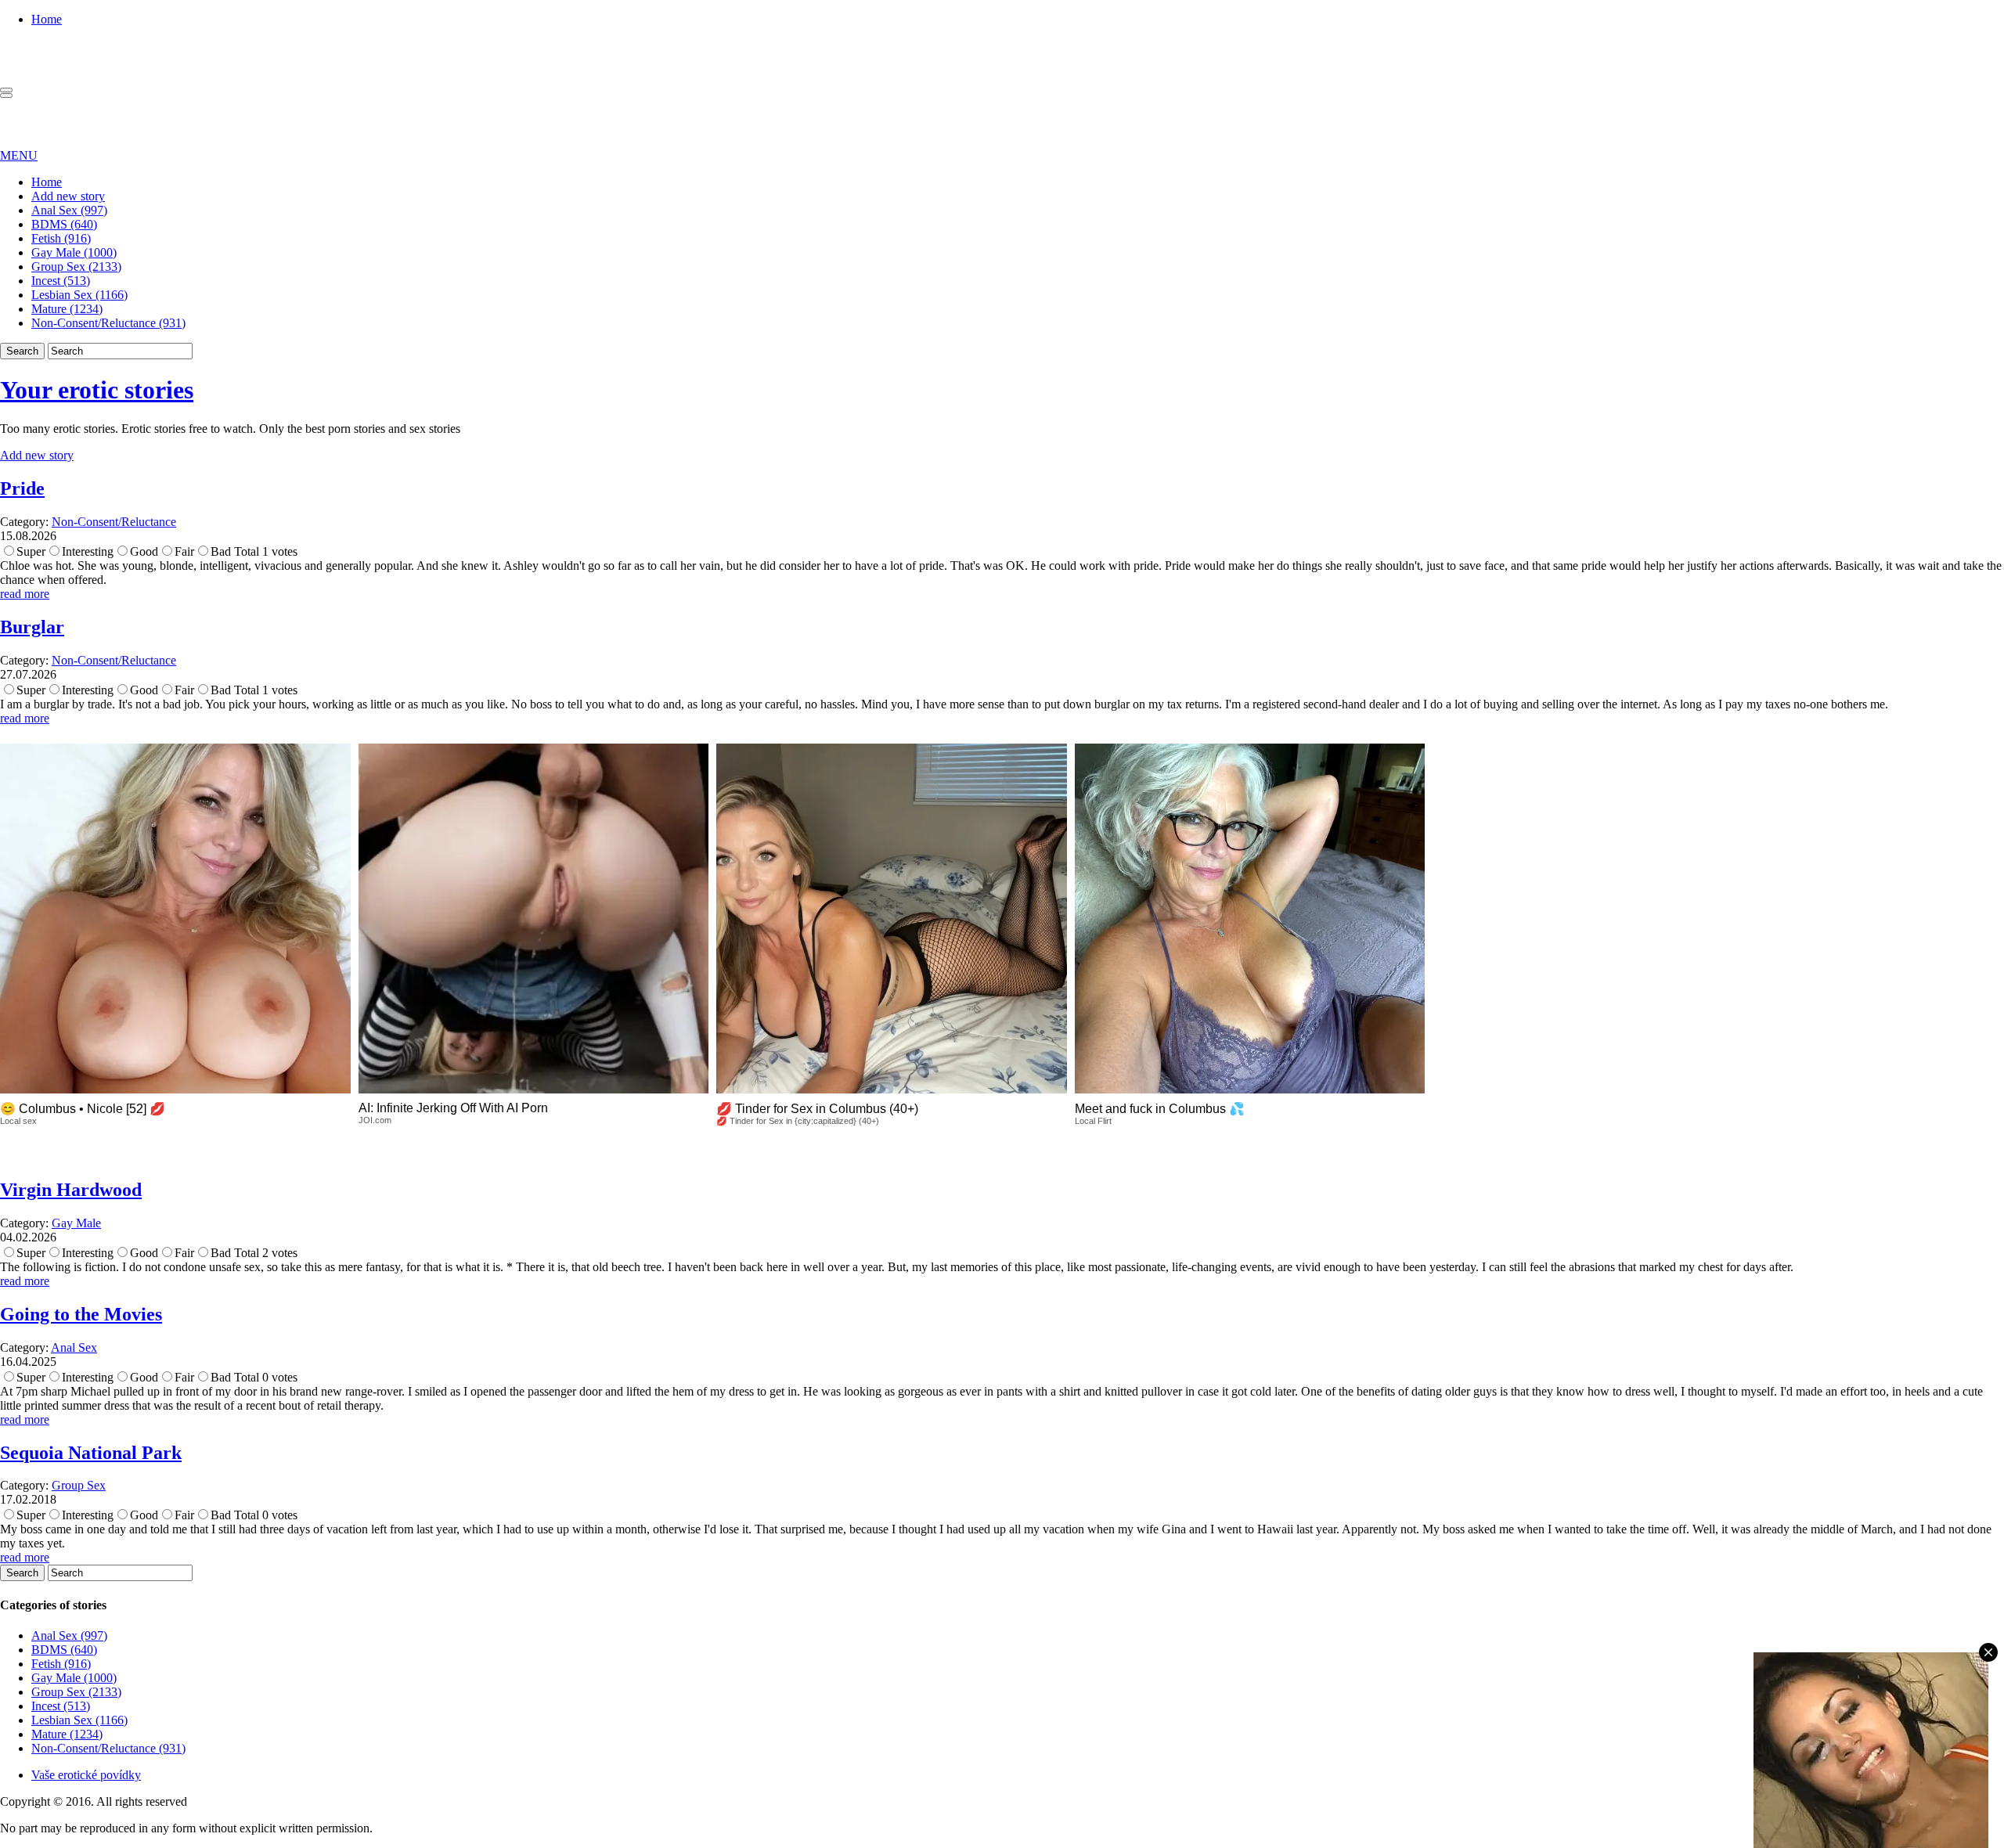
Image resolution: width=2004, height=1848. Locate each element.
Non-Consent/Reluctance (114, 522)
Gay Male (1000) (74, 252)
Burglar (32, 627)
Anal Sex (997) (69, 210)
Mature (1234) (67, 309)
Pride (22, 488)
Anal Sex (74, 1347)
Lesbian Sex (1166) (79, 295)
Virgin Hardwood (71, 1190)
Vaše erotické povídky (86, 1775)
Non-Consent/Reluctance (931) (108, 323)
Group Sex (79, 1485)
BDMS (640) (64, 224)
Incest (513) (61, 281)
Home (47, 19)
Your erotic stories (97, 390)
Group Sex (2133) (76, 267)
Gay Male (76, 1223)
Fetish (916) (61, 238)
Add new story (68, 196)
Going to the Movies (81, 1314)
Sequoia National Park (91, 1453)
